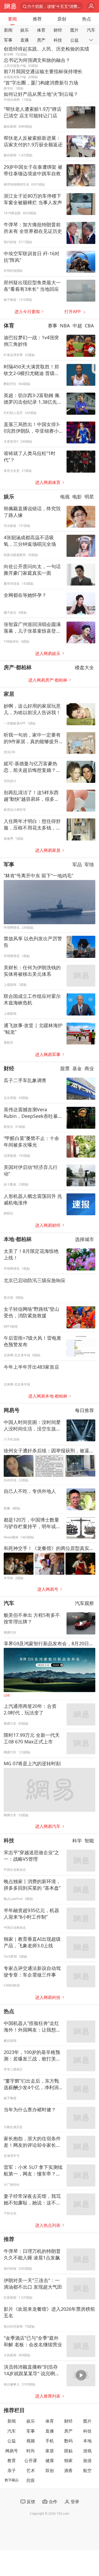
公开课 (31, 2460)
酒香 (68, 2470)
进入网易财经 (48, 1225)
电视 (65, 496)
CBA (89, 326)
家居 (9, 694)
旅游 (87, 2460)
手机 (50, 2441)
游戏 (87, 2451)
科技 (58, 40)
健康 (50, 2460)
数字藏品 (12, 2480)
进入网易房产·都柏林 (48, 680)
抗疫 (31, 2480)
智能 (89, 1840)
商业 (89, 1068)
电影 (77, 496)
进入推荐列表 (48, 2396)
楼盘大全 (84, 667)
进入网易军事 (48, 1054)
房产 (41, 40)
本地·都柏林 (18, 1239)
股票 (65, 1068)
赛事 (53, 326)
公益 (74, 40)
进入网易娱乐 (48, 653)
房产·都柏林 (18, 667)
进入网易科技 (48, 1997)
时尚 (31, 2451)
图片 (74, 30)
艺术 (31, 2470)
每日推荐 (84, 1410)
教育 (12, 2460)
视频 (31, 2441)
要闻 (12, 19)
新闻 (8, 30)
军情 (89, 864)
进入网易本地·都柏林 (48, 1396)
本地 (87, 2441)
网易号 (12, 1410)
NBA (65, 326)
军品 (77, 864)
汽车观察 (84, 1603)
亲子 (12, 2470)
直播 (25, 40)
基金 (77, 1068)
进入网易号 (48, 1589)
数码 (68, 2441)
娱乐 (25, 30)
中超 (77, 326)
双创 (50, 2470)
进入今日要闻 (27, 312)
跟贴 (68, 2451)
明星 (89, 496)
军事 (8, 40)
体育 (41, 30)
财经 (58, 30)
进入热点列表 (48, 2225)
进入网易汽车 (48, 1826)
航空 (87, 2470)
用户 (91, 6)
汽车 (91, 30)
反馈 (31, 2502)
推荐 (37, 19)
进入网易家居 (48, 850)
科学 (77, 1840)
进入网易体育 (48, 482)
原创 (62, 19)
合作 (53, 2502)
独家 (68, 2460)
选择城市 (84, 1239)
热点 (87, 19)
